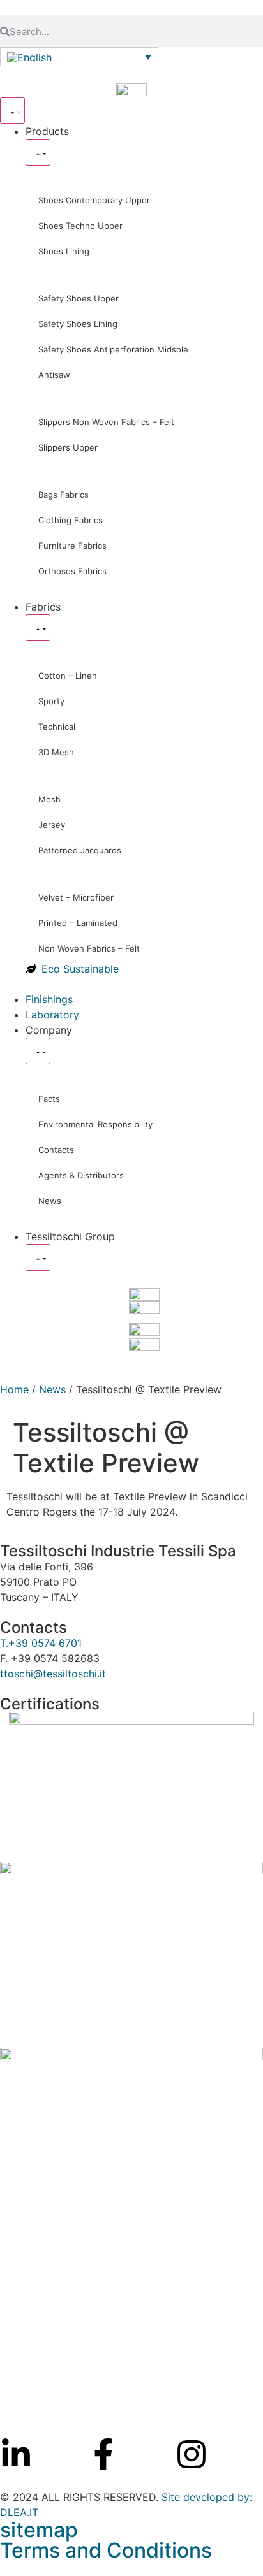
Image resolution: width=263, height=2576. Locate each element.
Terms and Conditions (106, 2550)
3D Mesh (56, 752)
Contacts (56, 1150)
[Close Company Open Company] (38, 1051)
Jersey (52, 825)
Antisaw (54, 375)
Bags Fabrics (64, 495)
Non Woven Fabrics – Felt (89, 948)
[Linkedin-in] (16, 2454)
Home (14, 1389)
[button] (79, 57)
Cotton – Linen (68, 676)
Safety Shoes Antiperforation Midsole (113, 349)
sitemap (39, 2530)
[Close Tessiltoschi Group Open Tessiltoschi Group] (38, 1257)
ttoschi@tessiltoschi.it (53, 1674)
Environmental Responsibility (95, 1124)
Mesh (49, 799)
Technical (57, 727)
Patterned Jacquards (80, 850)
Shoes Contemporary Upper (94, 200)
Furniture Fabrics (72, 546)
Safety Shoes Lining (78, 324)
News (50, 1201)
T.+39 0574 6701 (41, 1643)
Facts (49, 1099)
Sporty (51, 701)
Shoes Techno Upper (80, 226)
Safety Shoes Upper (79, 298)
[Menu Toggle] (12, 110)
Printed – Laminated (78, 923)
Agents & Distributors (81, 1175)
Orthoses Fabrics (72, 571)
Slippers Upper (68, 447)
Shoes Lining (64, 251)
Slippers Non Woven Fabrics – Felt (106, 422)
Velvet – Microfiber (76, 897)
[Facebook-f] (103, 2454)
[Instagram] (192, 2454)
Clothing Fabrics (71, 520)
